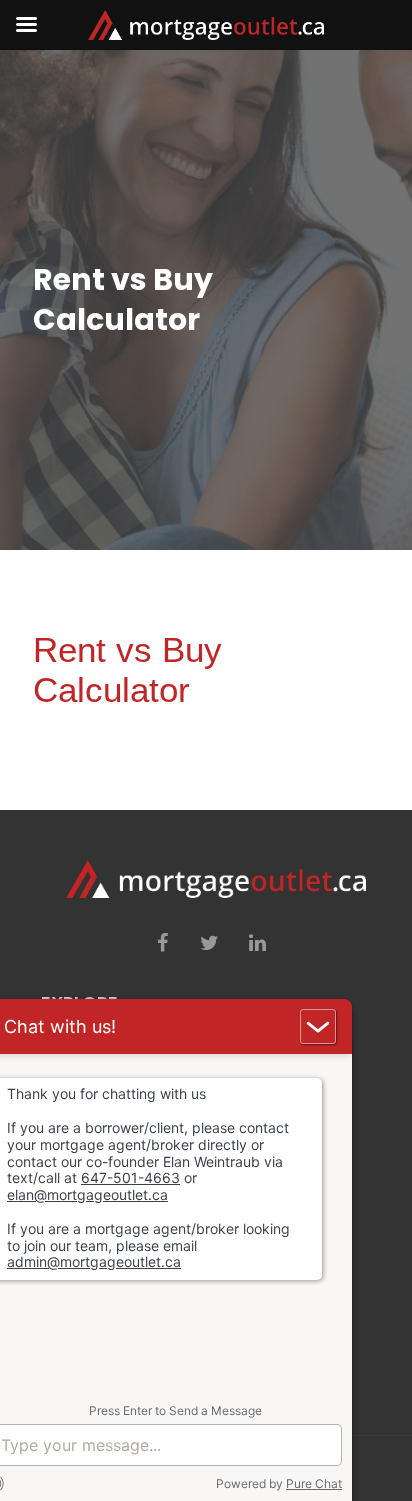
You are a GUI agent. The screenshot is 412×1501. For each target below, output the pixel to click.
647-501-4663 (130, 1177)
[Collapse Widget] (318, 1026)
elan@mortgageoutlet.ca (87, 1194)
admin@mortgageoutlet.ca (94, 1261)
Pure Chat (314, 1482)
